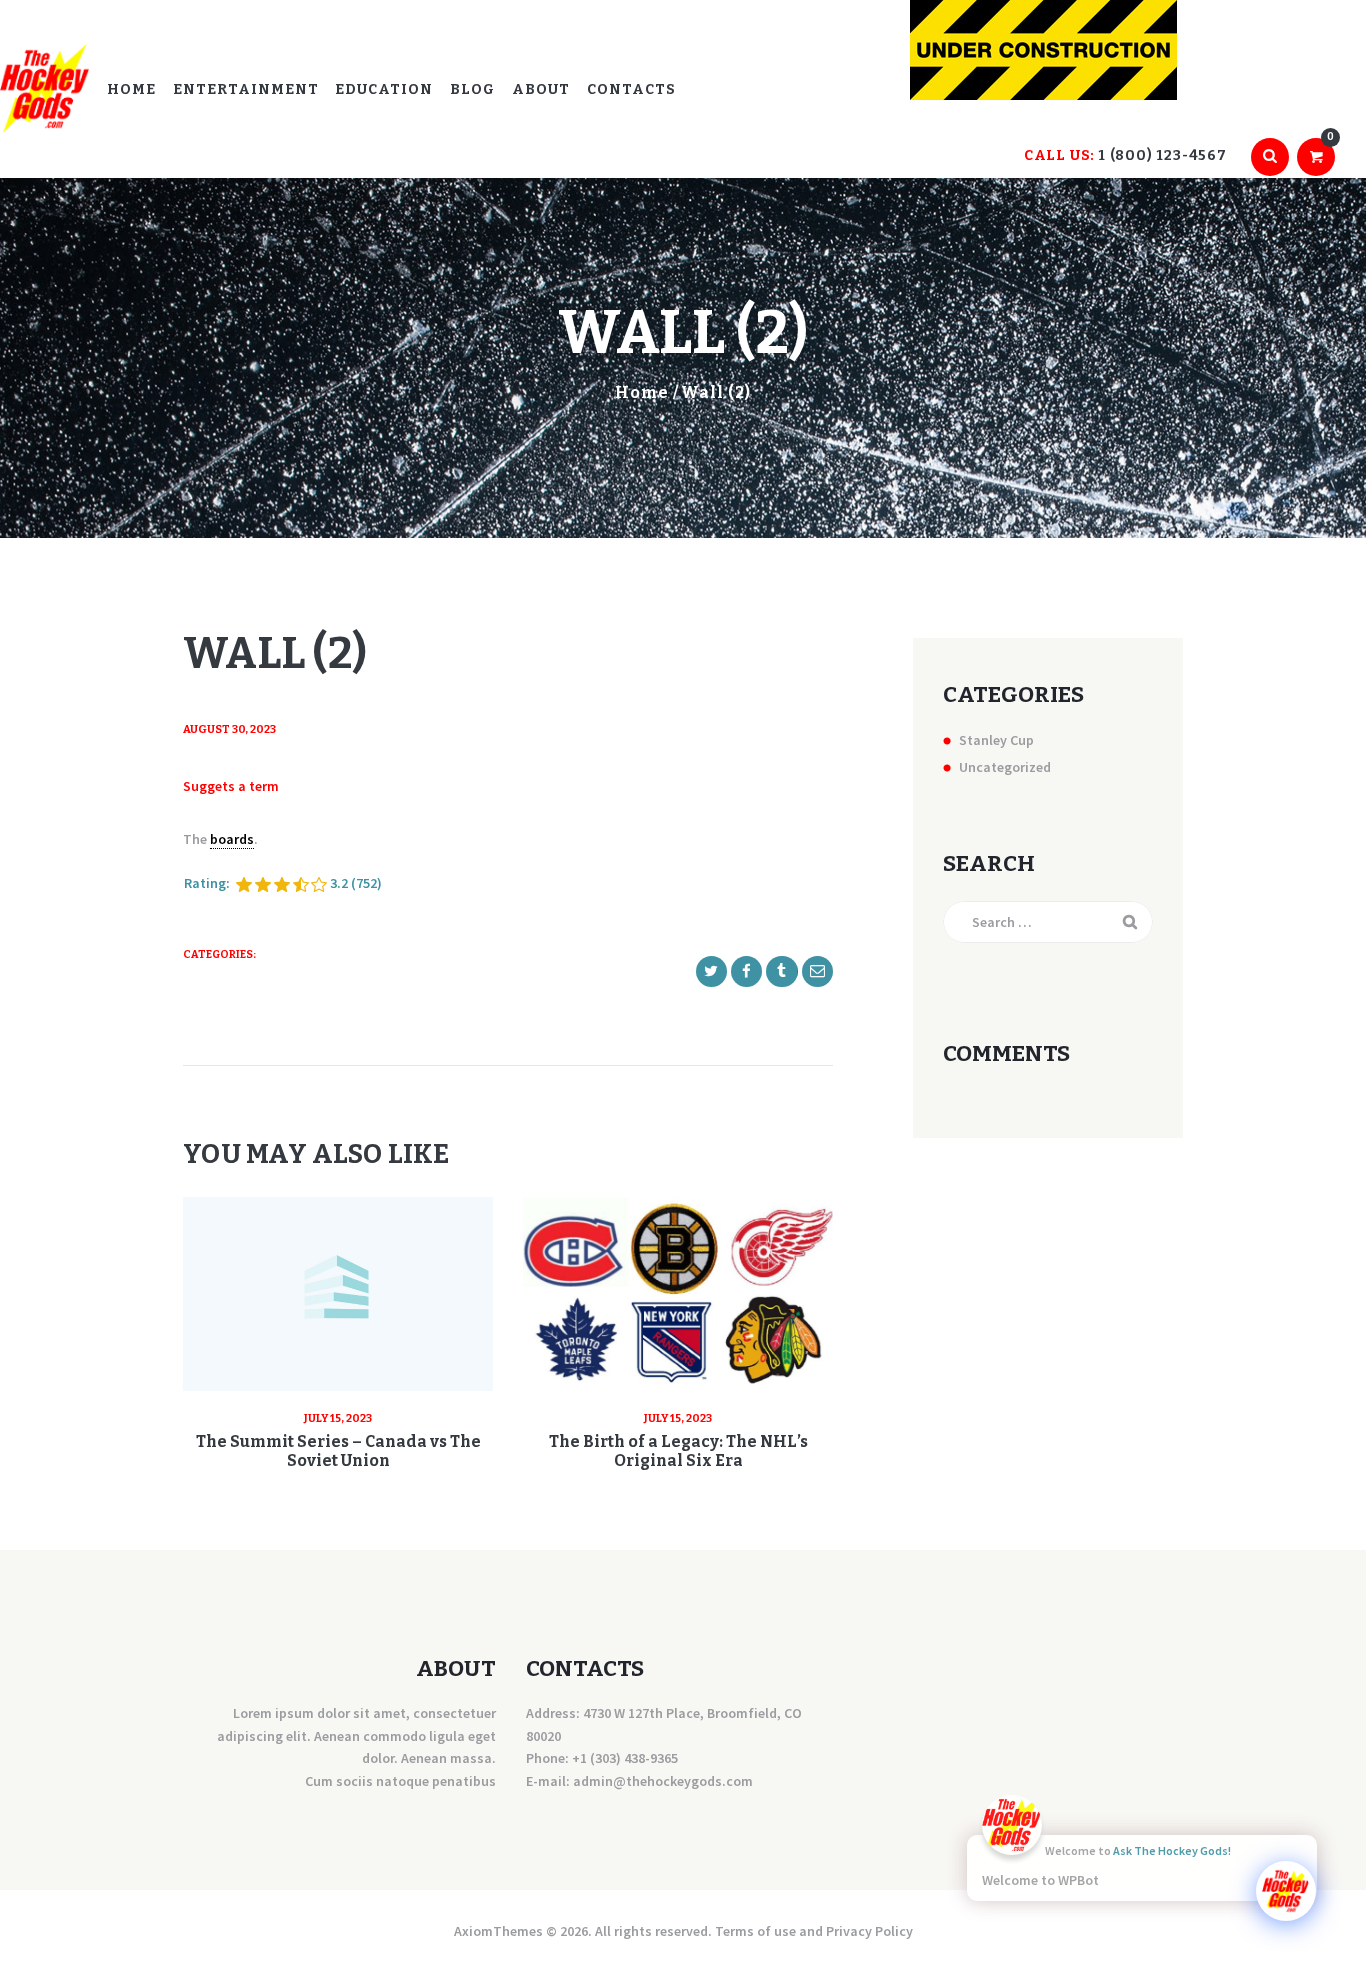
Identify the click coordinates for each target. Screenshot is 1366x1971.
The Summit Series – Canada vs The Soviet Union (338, 1451)
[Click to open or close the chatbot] (1286, 1891)
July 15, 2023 (338, 1418)
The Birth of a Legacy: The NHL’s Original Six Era (678, 1451)
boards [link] (232, 839)
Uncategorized (1005, 767)
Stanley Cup (996, 740)
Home (642, 392)
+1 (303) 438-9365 (625, 1758)
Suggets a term (231, 786)
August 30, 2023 (229, 729)
